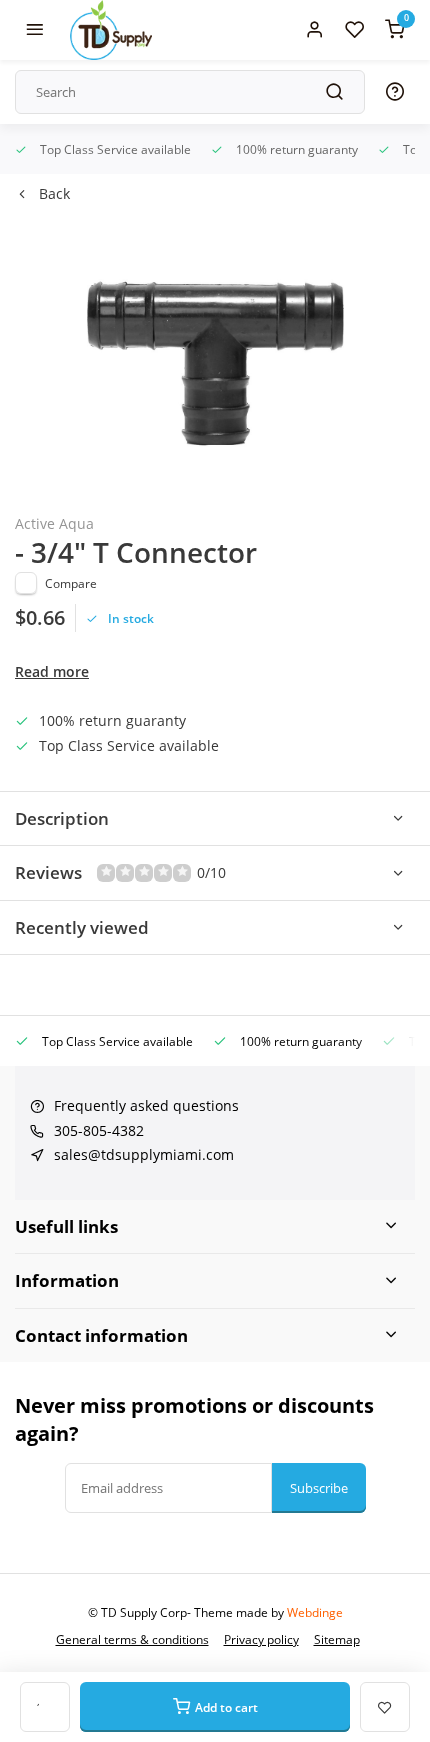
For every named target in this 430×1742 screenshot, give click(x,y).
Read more (52, 671)
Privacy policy (261, 1639)
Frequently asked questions (146, 1105)
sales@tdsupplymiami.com (144, 1154)
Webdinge (315, 1612)
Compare (71, 583)
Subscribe (319, 1488)
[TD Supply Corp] (111, 30)
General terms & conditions (132, 1639)
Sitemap (337, 1639)
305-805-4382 (99, 1130)
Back (54, 193)
